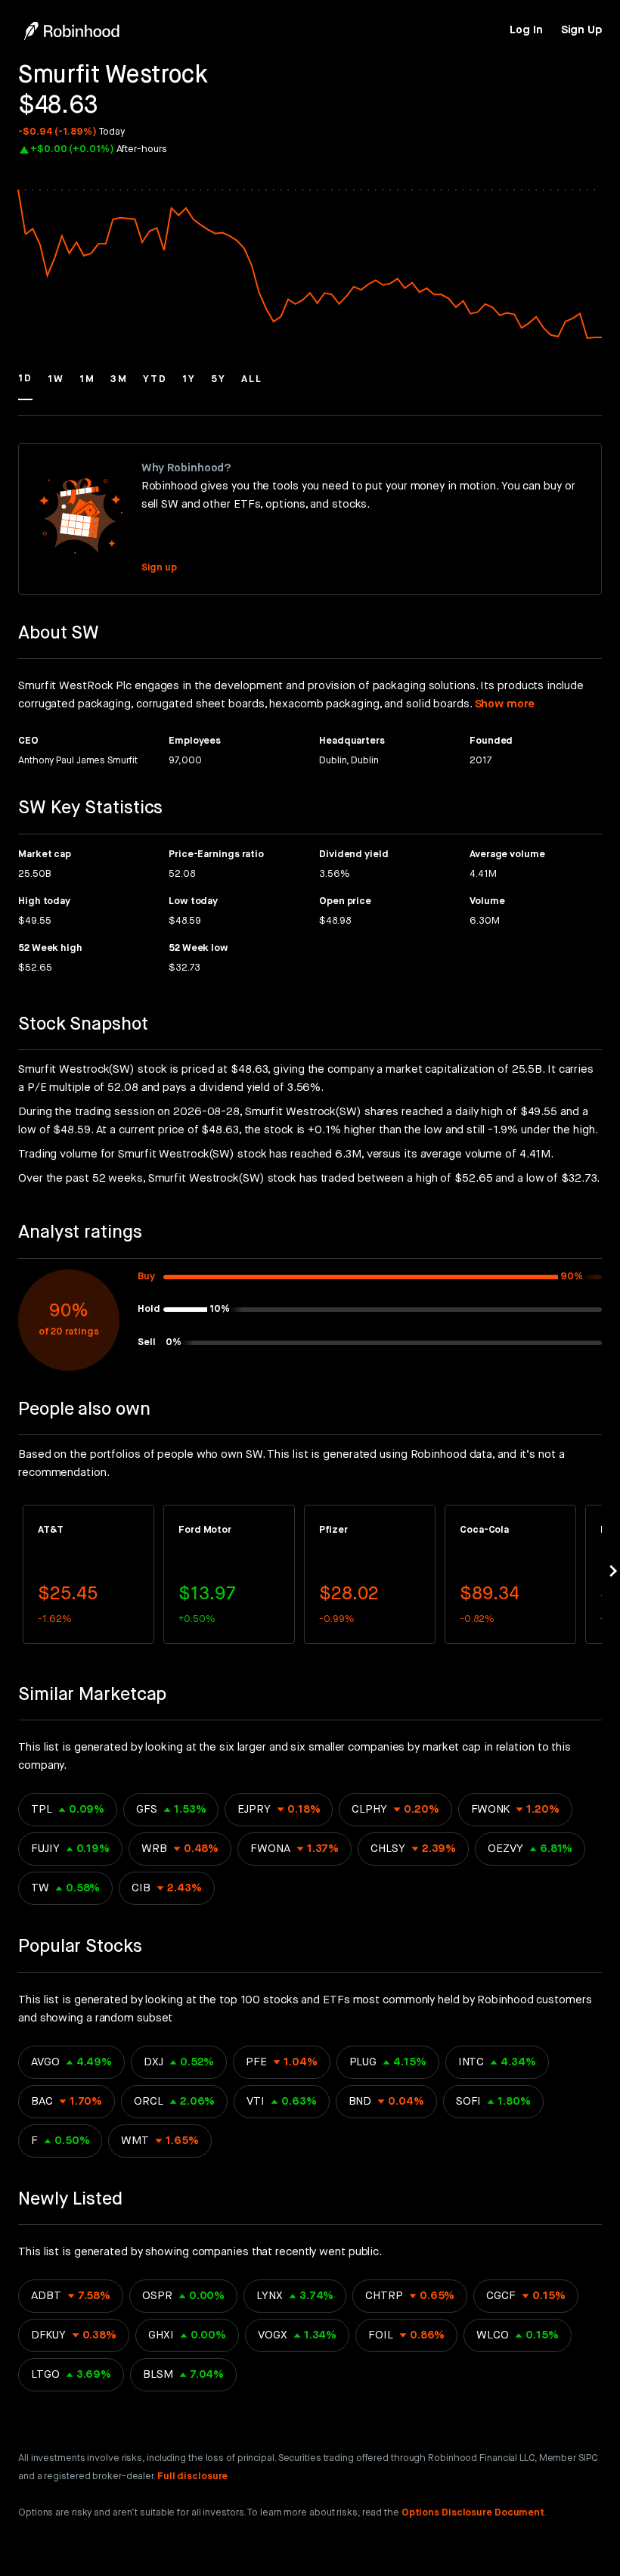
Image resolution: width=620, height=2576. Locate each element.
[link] (526, 30)
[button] (25, 386)
